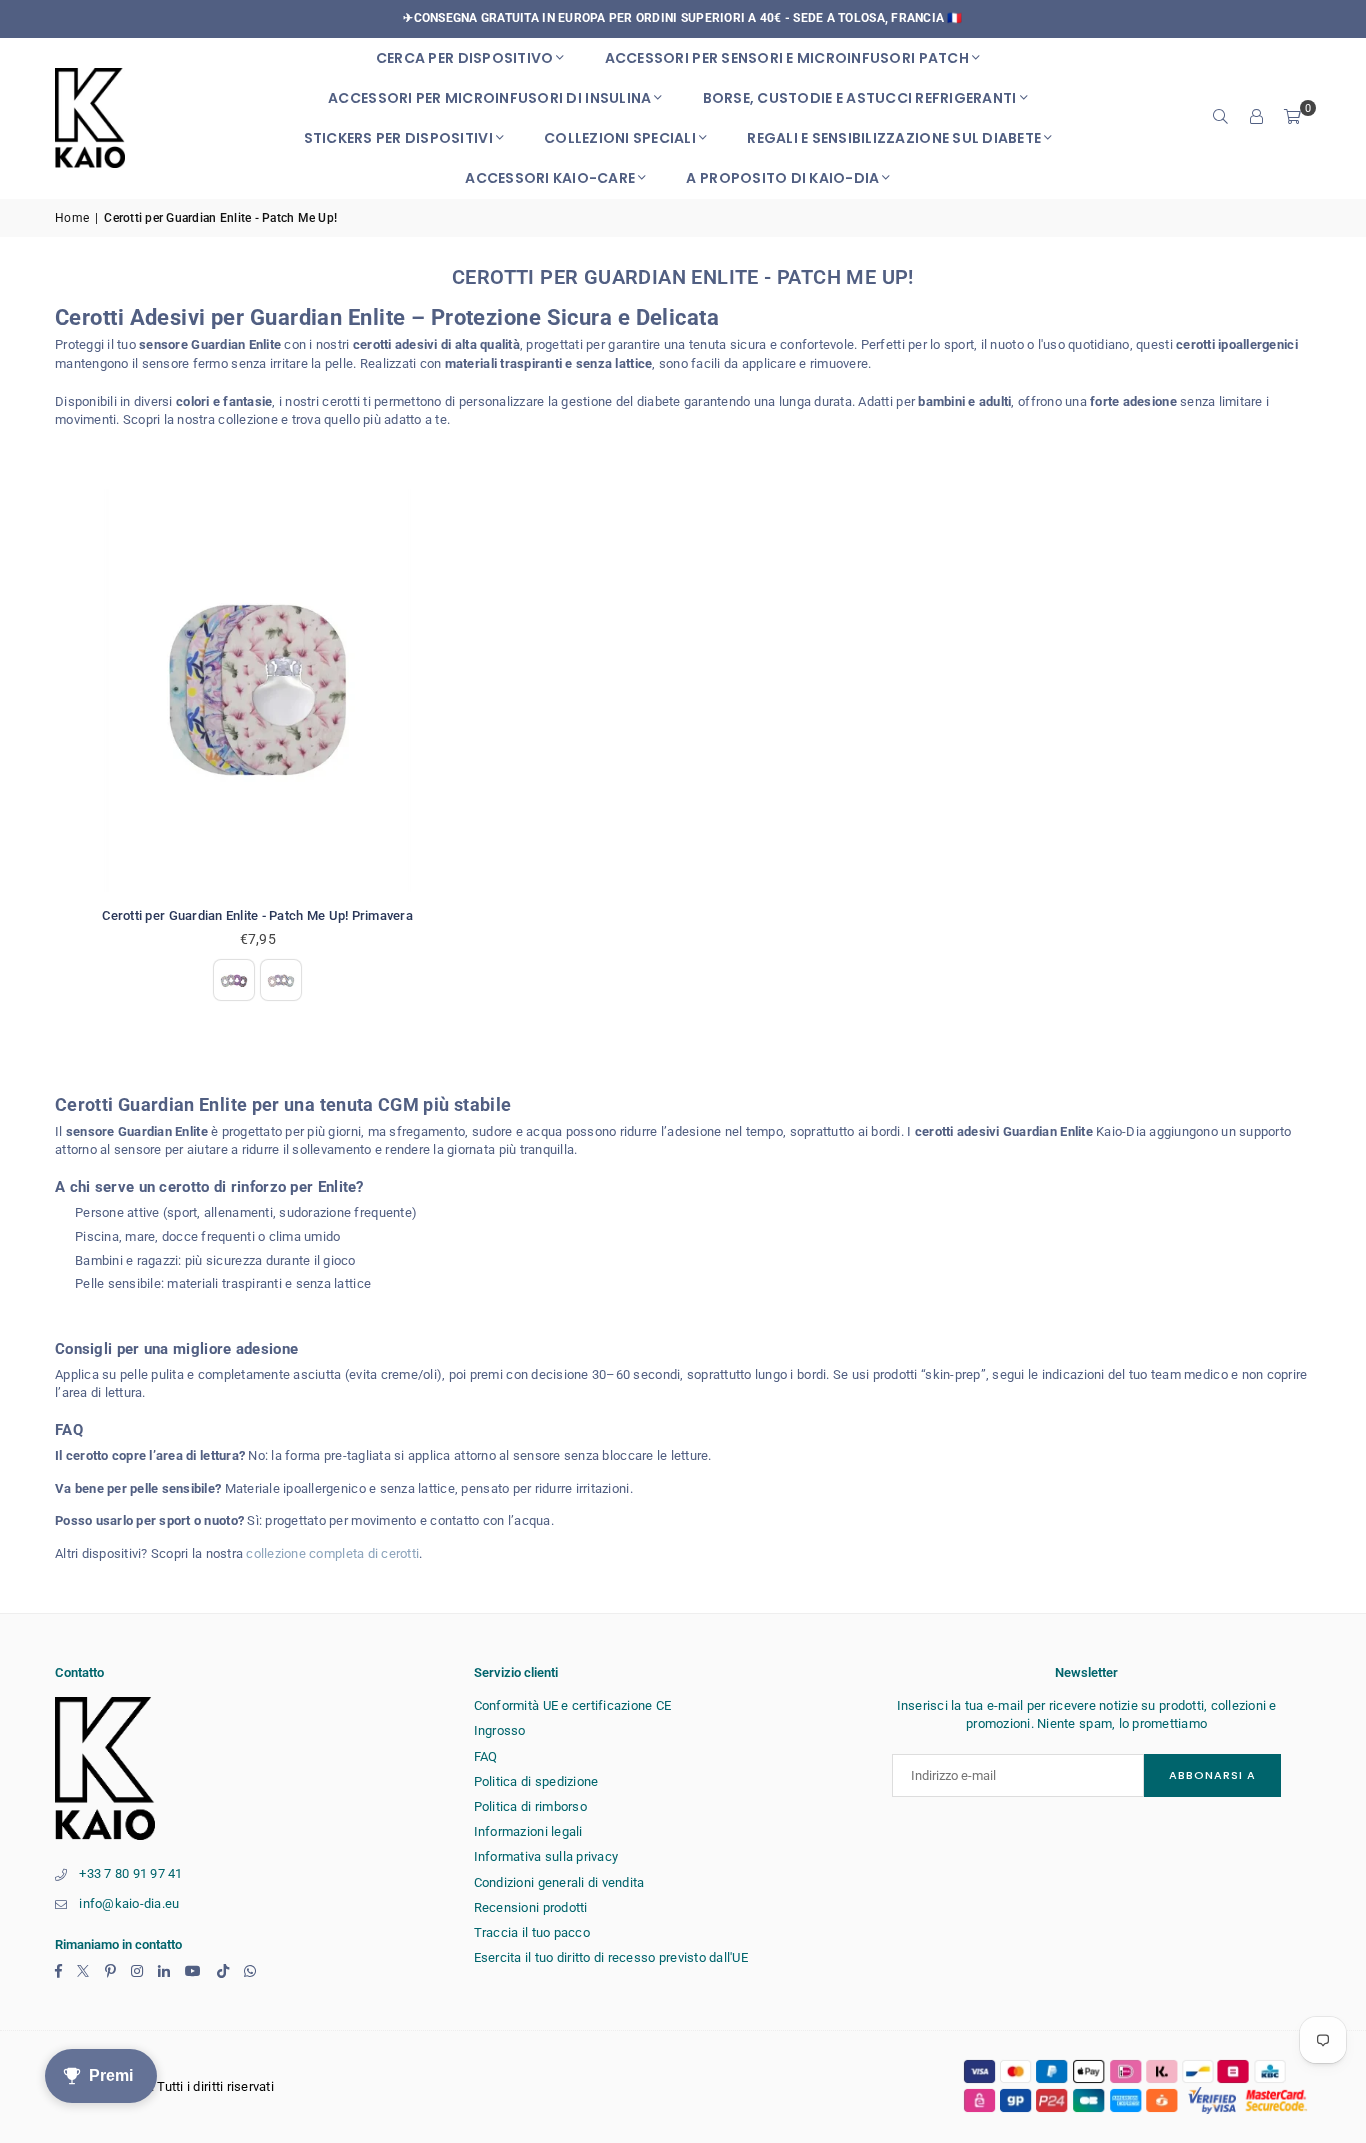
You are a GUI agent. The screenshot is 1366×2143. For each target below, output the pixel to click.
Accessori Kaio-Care (550, 178)
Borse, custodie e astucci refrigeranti (860, 98)
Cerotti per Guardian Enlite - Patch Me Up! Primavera (257, 915)
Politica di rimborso (530, 1806)
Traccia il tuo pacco (532, 1932)
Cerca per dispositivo (464, 58)
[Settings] (1257, 118)
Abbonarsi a (1212, 1775)
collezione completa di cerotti (332, 1553)
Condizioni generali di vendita (559, 1882)
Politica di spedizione (536, 1781)
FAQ (486, 1756)
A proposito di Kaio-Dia (782, 178)
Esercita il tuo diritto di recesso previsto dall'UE (611, 1957)
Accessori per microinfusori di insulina (489, 98)
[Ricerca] (1221, 118)
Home (72, 218)
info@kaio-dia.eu (129, 1903)
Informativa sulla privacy (546, 1856)
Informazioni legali (528, 1831)
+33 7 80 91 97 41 (130, 1873)
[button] (1293, 118)
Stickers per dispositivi (398, 138)
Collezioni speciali (620, 138)
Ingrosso (500, 1730)
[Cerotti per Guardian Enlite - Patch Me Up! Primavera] (257, 689)
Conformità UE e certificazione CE (573, 1705)
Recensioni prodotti (531, 1907)
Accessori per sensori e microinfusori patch (787, 58)
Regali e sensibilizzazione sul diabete (894, 138)
